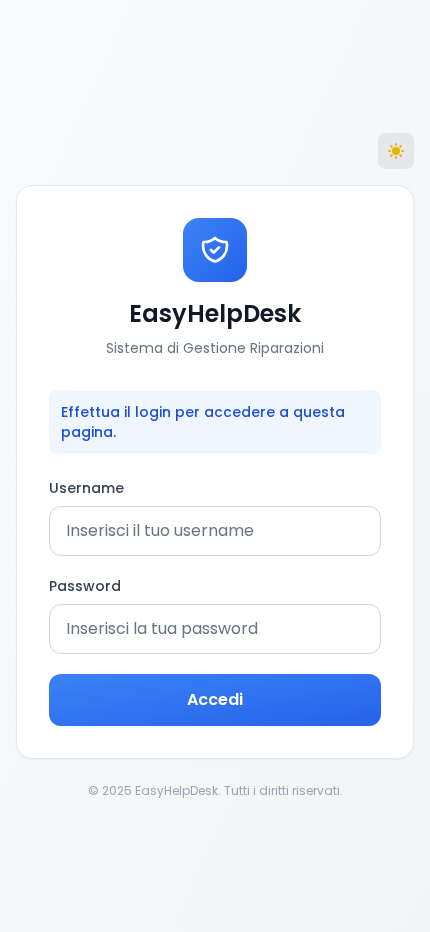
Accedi (215, 699)
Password (85, 586)
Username (86, 488)
